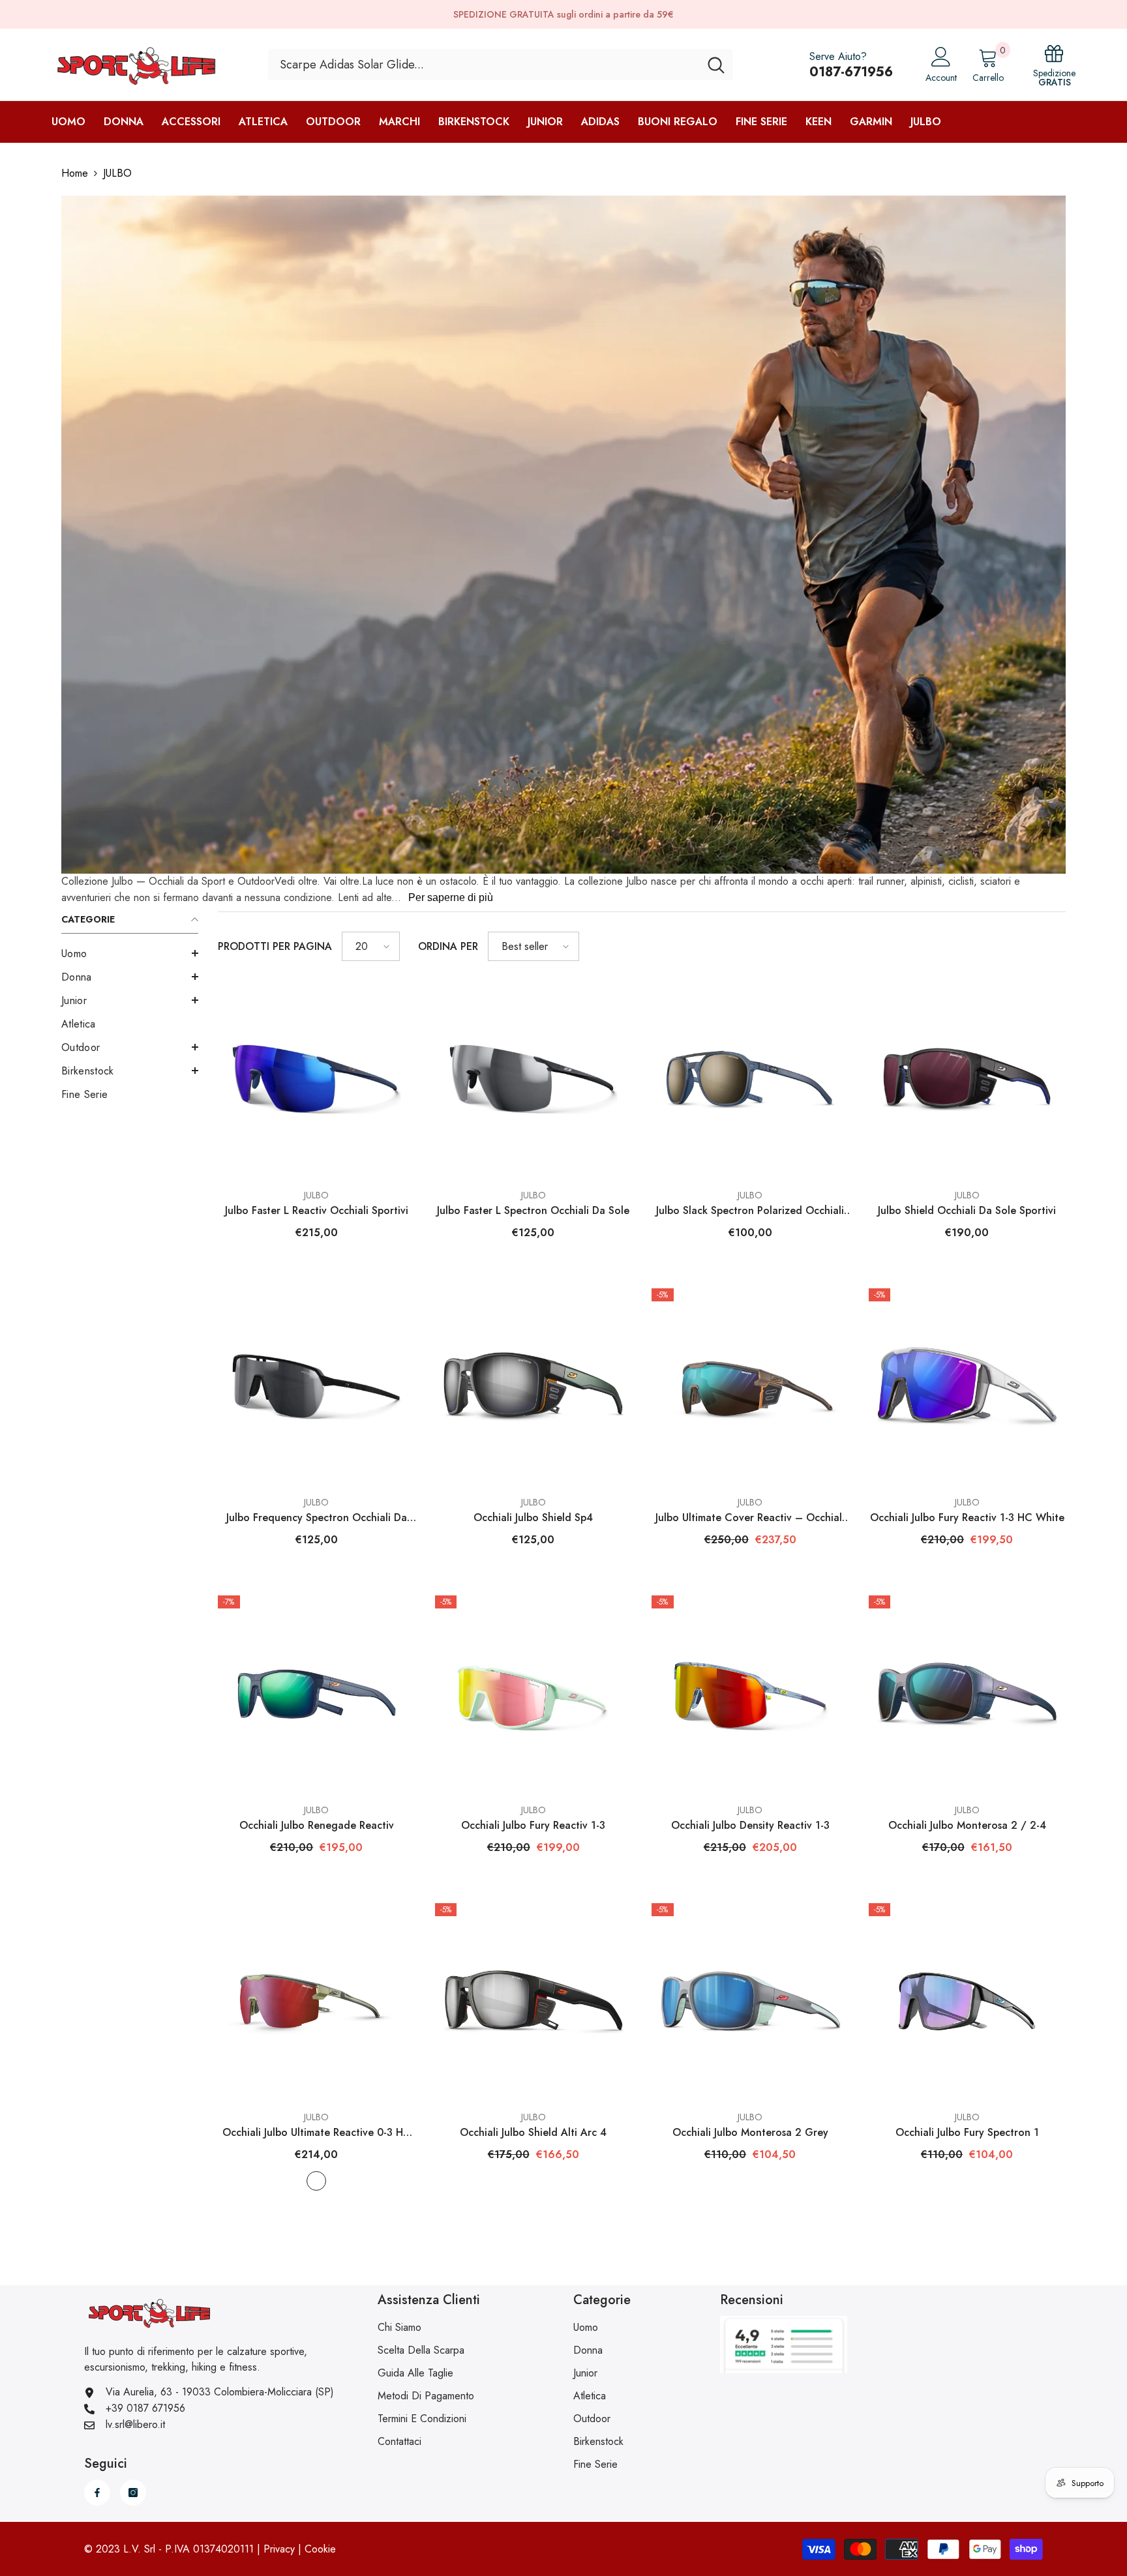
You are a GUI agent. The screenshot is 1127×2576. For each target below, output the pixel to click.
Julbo (316, 1195)
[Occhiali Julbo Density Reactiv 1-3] (750, 1694)
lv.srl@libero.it (135, 2424)
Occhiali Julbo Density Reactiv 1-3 (750, 1825)
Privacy (279, 2549)
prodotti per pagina (275, 946)
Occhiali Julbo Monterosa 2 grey (750, 2132)
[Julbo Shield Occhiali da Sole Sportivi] (968, 1079)
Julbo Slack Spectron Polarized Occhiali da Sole (750, 1211)
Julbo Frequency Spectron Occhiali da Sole (317, 1518)
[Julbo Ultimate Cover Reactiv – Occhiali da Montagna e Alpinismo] (750, 1387)
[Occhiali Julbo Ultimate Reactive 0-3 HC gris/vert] (317, 2002)
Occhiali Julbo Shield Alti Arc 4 (533, 2132)
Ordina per (448, 946)
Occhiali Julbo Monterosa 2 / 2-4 (967, 1825)
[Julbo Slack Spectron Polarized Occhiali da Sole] (750, 1079)
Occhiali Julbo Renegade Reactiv (317, 1825)
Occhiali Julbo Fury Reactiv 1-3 (533, 1825)
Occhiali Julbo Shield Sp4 (533, 1517)
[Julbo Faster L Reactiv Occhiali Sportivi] (317, 1079)
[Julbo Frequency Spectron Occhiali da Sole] (317, 1387)
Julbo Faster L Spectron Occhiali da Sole (533, 1210)
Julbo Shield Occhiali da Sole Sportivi (967, 1210)
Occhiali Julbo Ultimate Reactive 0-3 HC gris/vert (317, 2133)
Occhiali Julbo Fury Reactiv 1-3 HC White (967, 1517)
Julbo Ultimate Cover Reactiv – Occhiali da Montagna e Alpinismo (750, 1518)
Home (75, 173)
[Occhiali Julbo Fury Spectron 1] (968, 2002)
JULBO (117, 173)
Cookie (320, 2549)
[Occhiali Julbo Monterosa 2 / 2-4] (968, 1694)
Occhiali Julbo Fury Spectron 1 (967, 2132)
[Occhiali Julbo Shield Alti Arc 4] (534, 2002)
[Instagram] (133, 2493)
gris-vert (316, 2181)
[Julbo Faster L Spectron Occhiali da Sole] (534, 1079)
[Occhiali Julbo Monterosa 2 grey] (750, 2002)
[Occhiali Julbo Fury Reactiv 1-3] (534, 1694)
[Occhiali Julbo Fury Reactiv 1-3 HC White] (968, 1387)
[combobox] (484, 65)
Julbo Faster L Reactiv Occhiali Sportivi (317, 1210)
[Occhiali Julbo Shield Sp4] (534, 1387)
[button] (130, 953)
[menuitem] (130, 954)
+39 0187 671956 (145, 2408)
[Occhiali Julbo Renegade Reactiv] (317, 1694)
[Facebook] (97, 2493)
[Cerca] (501, 65)
